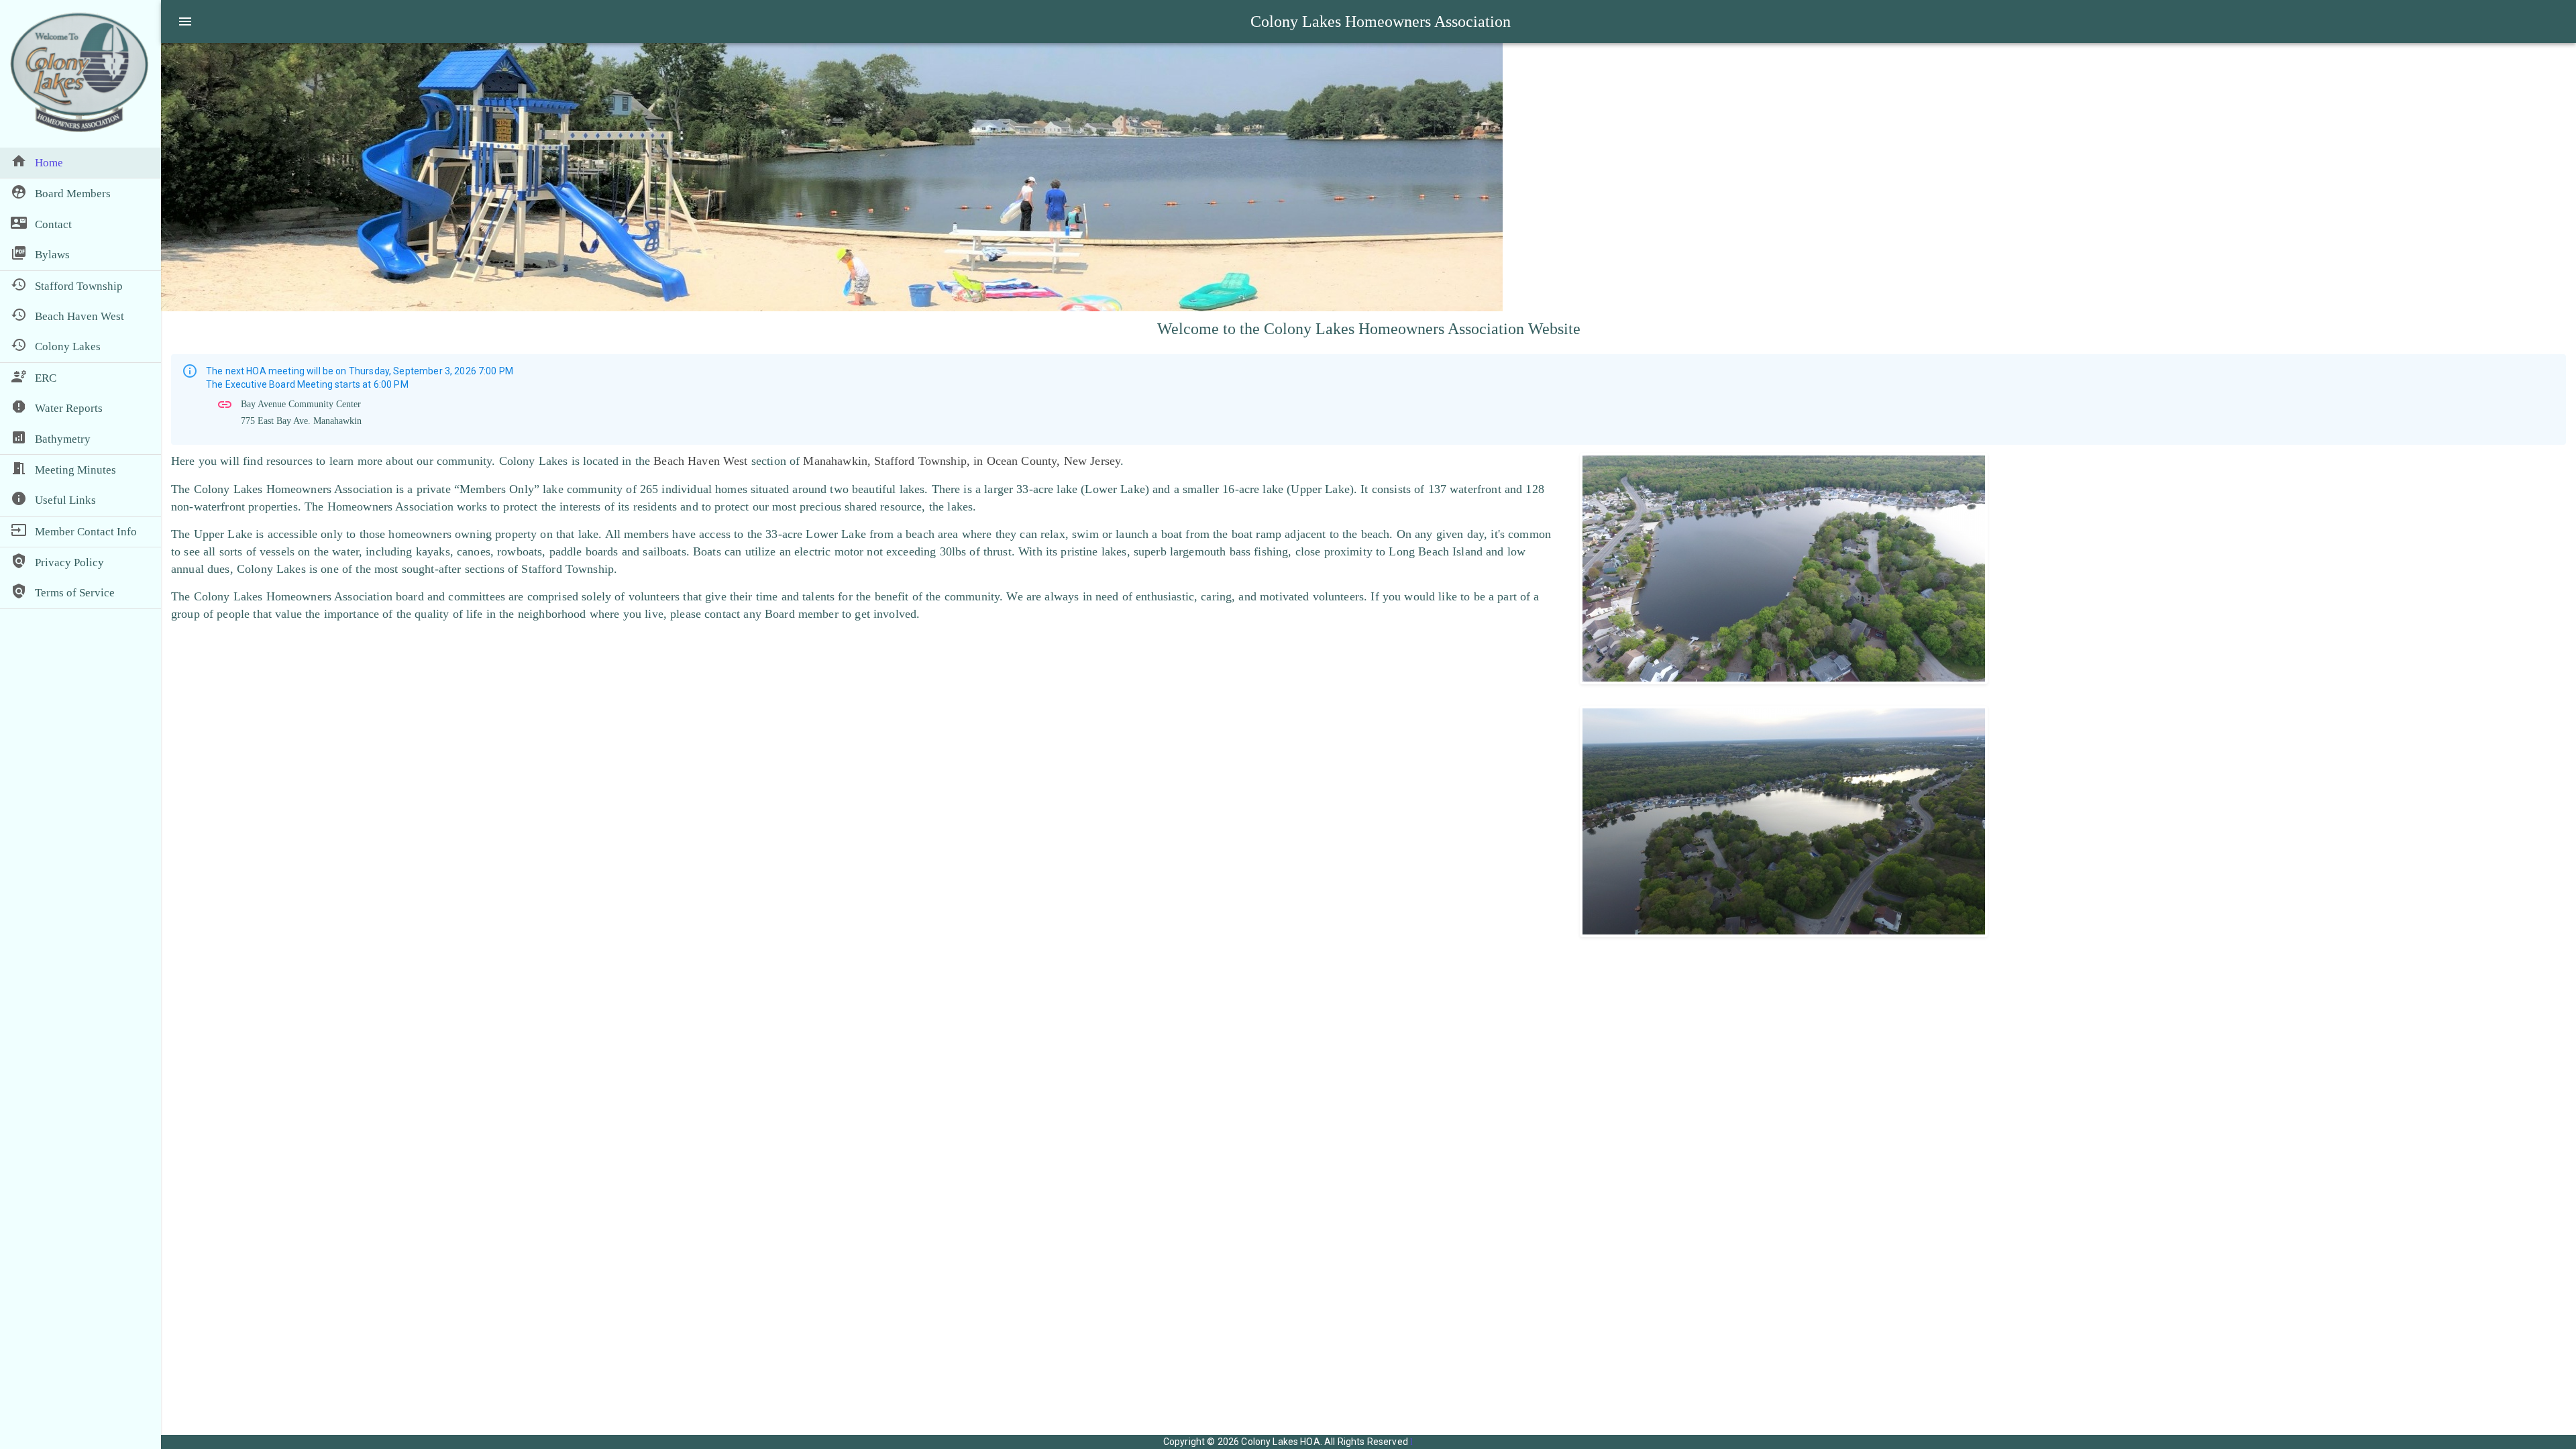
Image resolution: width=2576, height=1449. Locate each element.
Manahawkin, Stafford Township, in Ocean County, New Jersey (962, 461)
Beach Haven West (700, 461)
